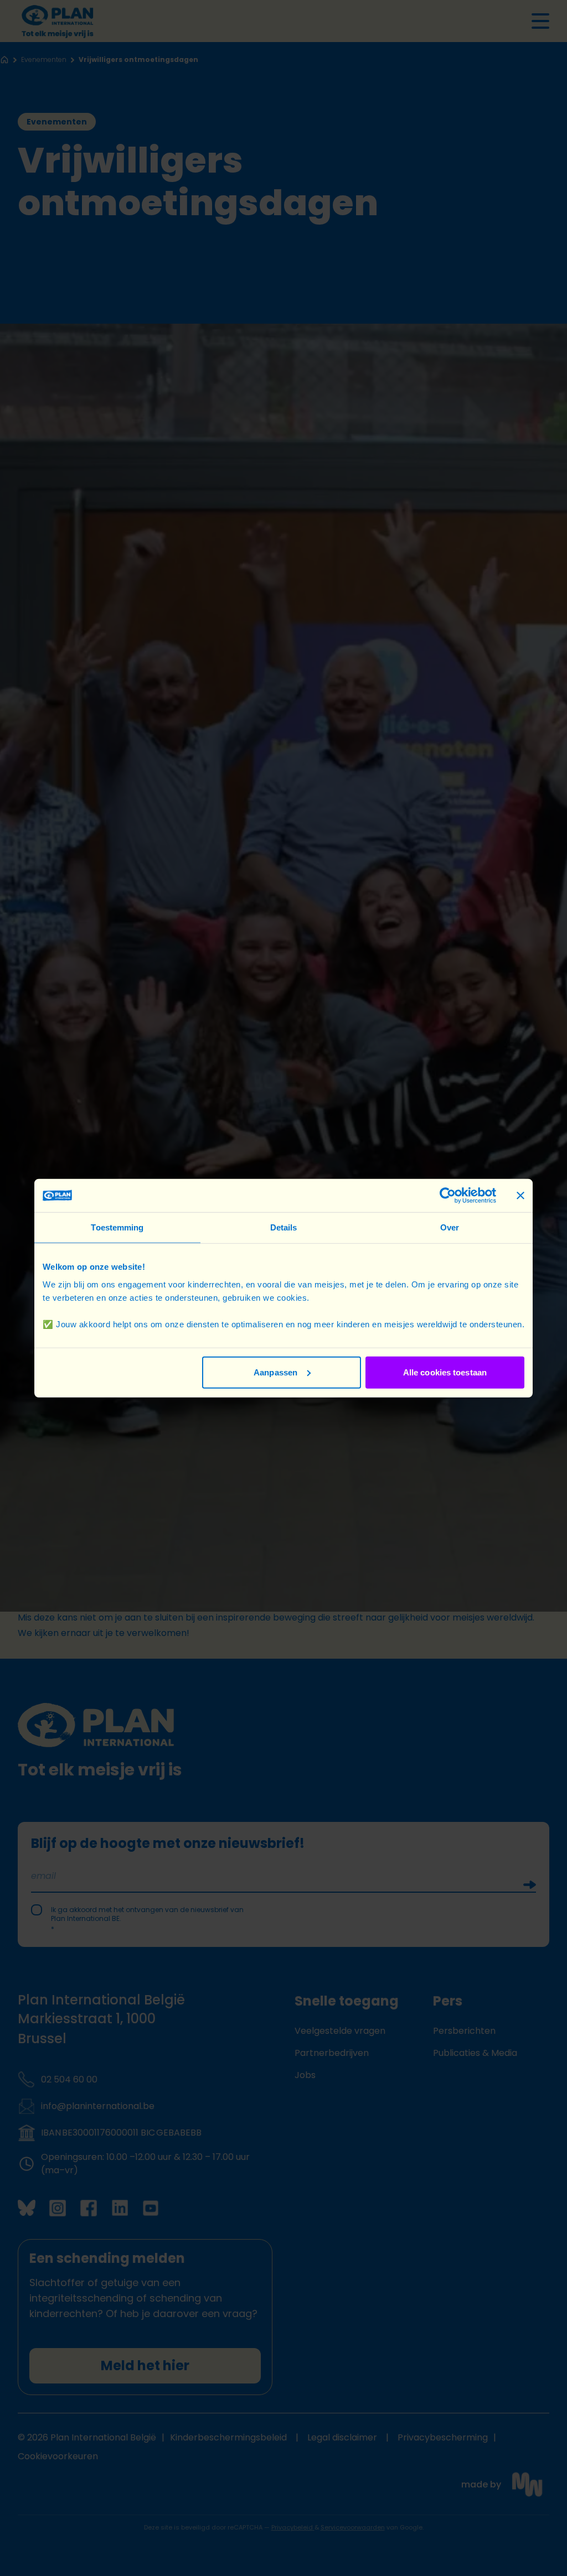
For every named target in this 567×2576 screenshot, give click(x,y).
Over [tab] (450, 1227)
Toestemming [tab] (117, 1227)
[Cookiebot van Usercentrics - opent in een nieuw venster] (448, 1196)
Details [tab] (284, 1227)
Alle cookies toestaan (445, 1372)
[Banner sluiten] (520, 1196)
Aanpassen (275, 1372)
